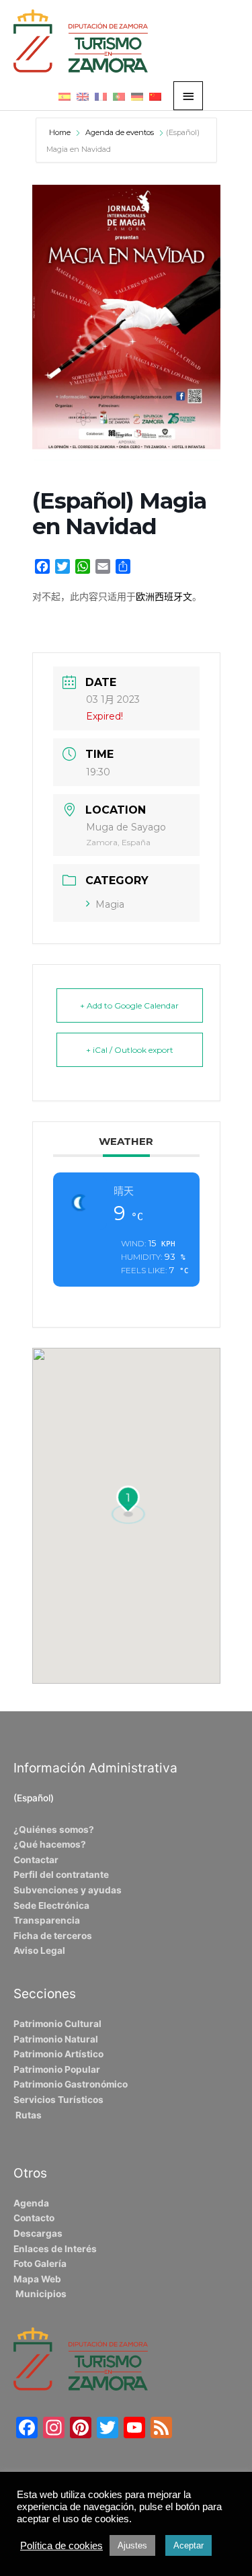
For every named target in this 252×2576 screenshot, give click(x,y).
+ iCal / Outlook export (130, 1050)
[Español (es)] (65, 96)
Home (61, 132)
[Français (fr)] (101, 96)
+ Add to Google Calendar (129, 1005)
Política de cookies (61, 2546)
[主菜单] (188, 96)
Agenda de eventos (120, 132)
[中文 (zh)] (155, 96)
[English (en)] (83, 96)
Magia (110, 904)
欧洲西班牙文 (164, 597)
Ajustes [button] (132, 2545)
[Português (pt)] (119, 96)
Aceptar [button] (188, 2545)
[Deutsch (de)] (137, 96)
